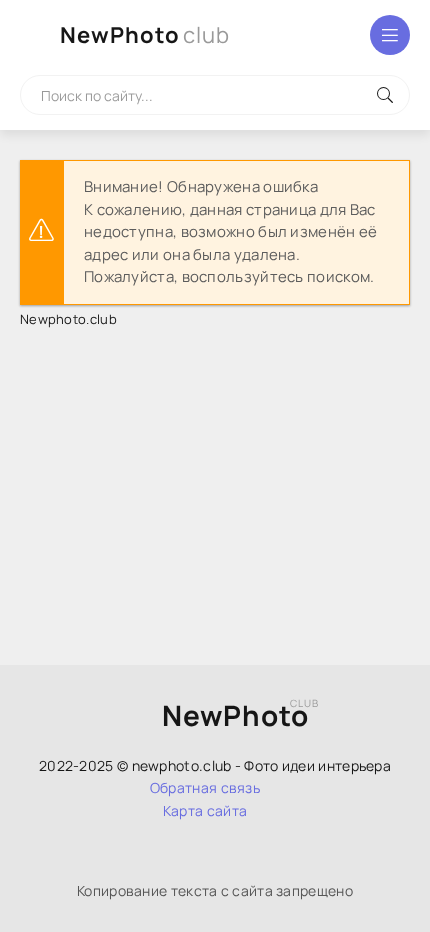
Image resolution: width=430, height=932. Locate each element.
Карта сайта (205, 810)
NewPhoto (145, 35)
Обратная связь (205, 787)
